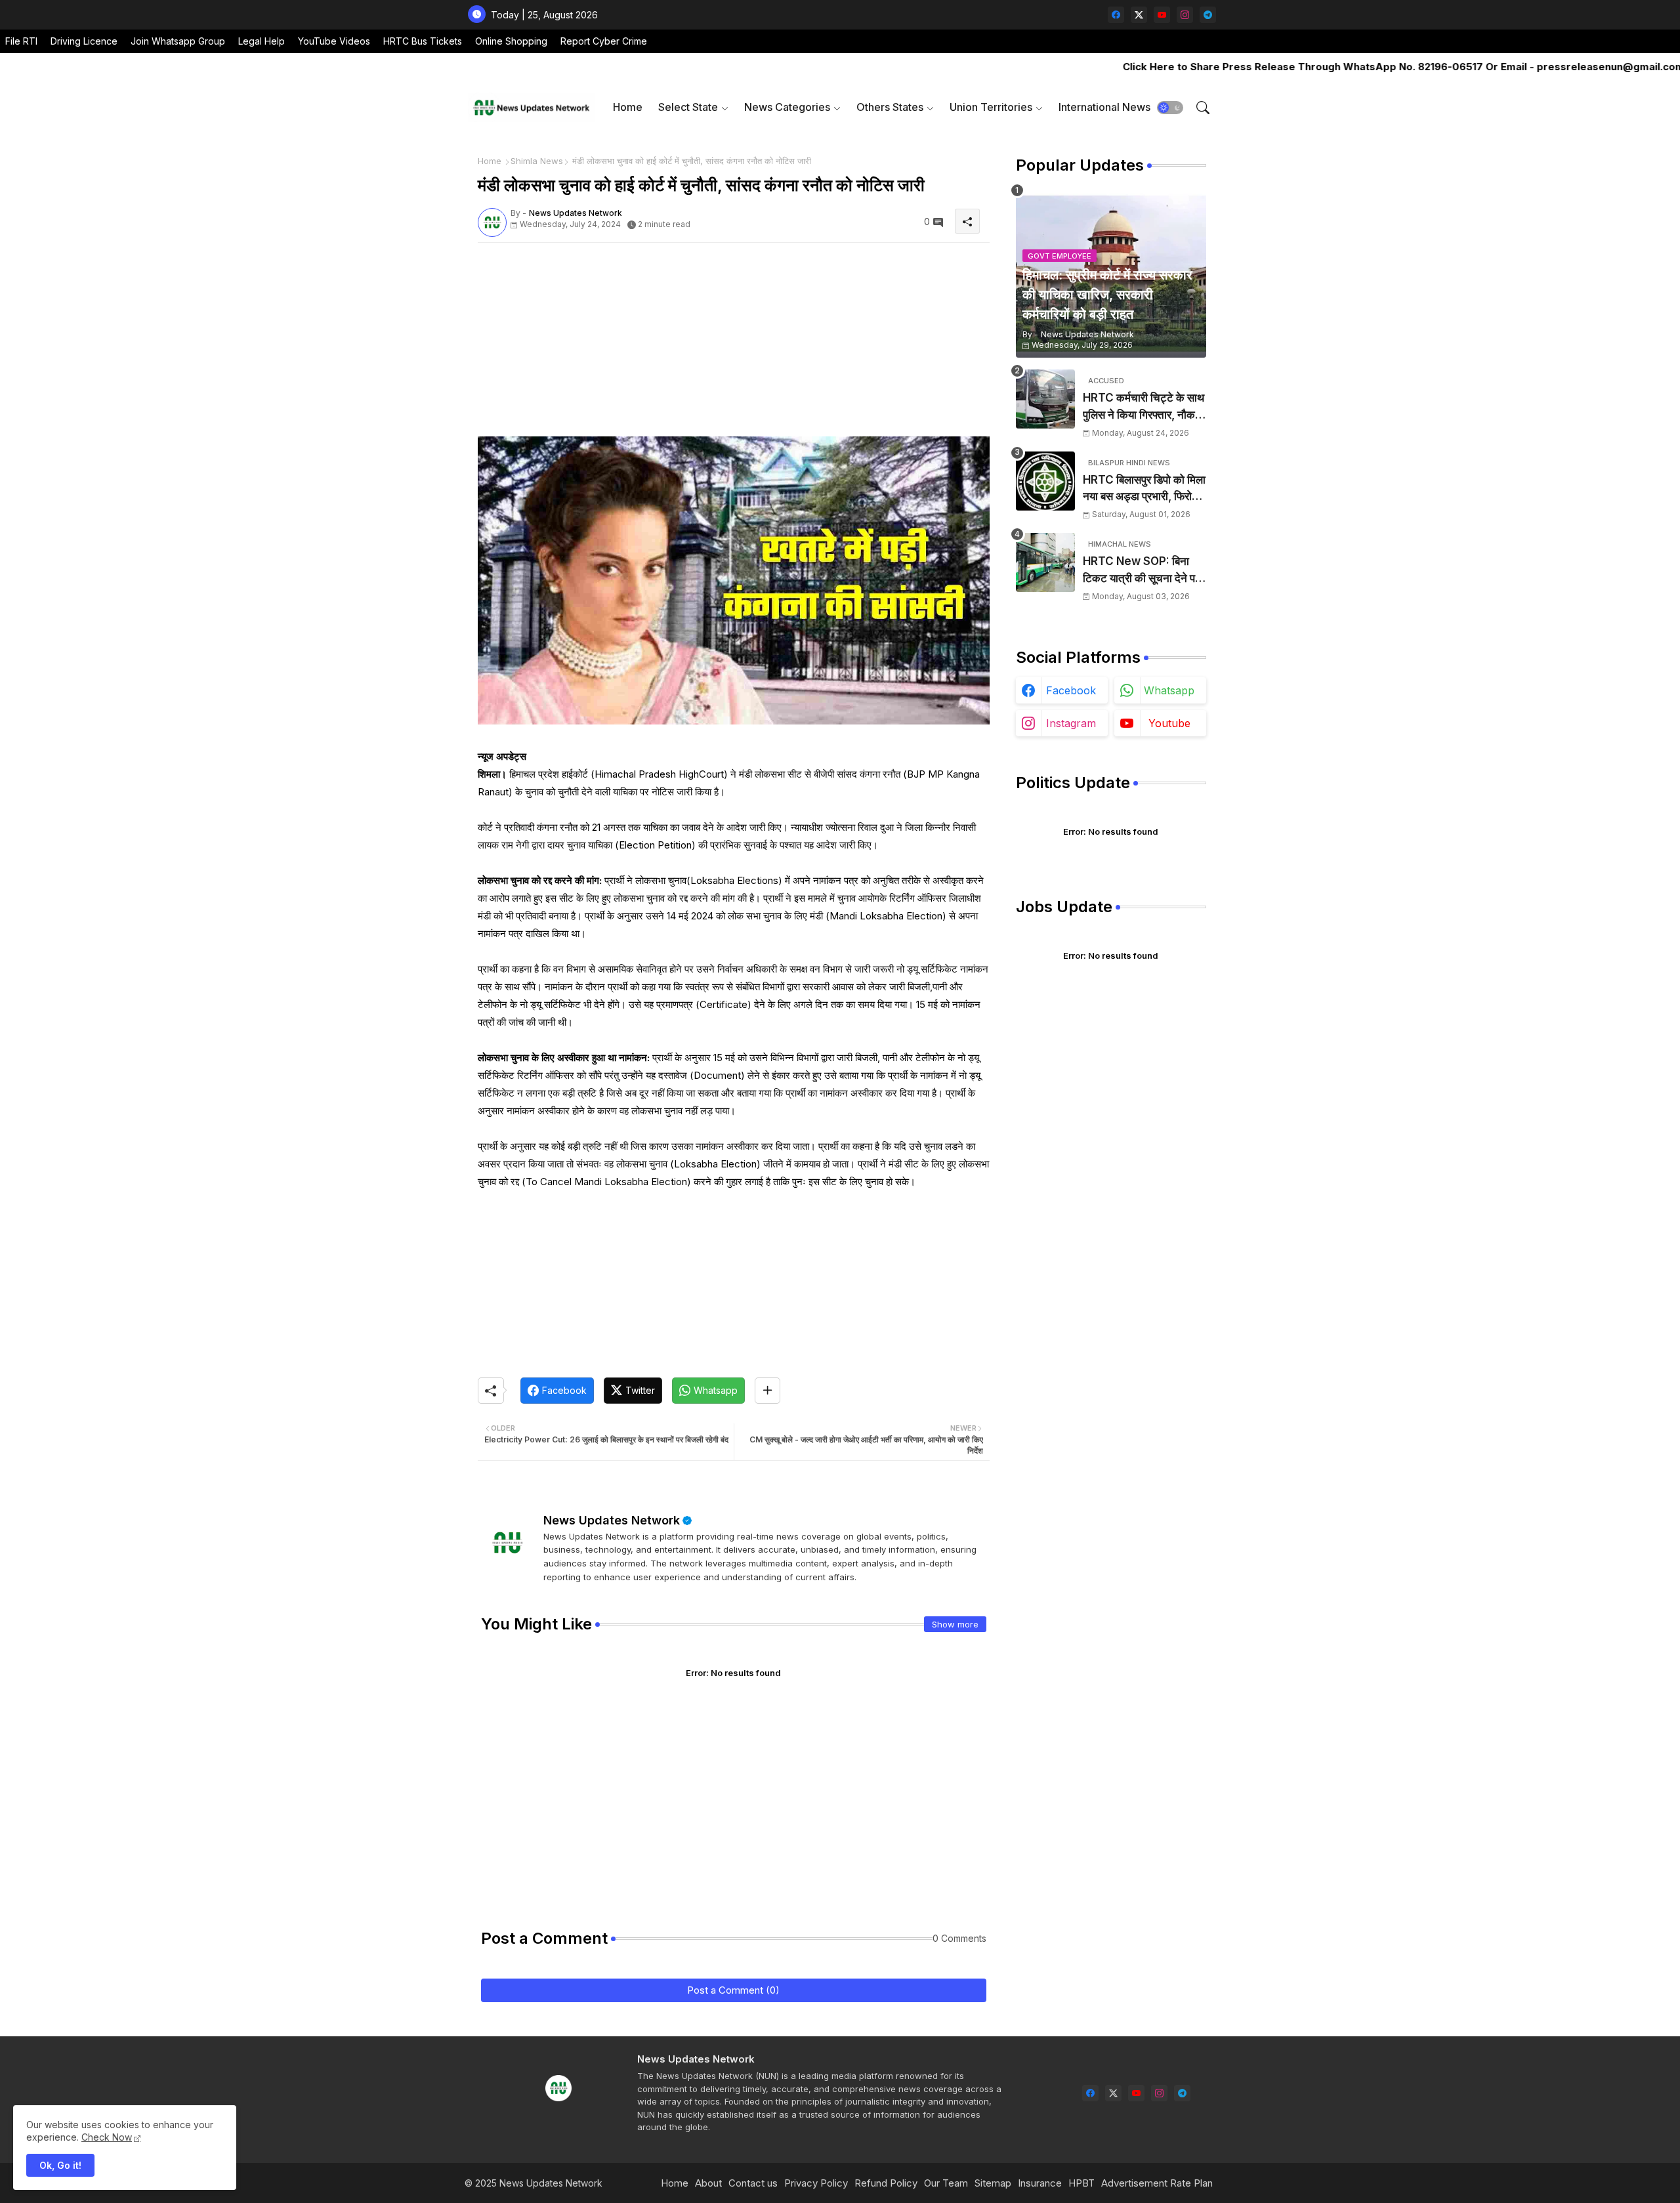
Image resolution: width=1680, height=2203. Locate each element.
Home (628, 107)
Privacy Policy (816, 2183)
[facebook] (1116, 15)
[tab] (628, 107)
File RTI (21, 41)
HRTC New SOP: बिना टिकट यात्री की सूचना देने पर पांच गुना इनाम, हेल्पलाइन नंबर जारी (1142, 571)
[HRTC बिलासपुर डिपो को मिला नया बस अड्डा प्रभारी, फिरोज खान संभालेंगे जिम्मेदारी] (1045, 481)
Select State (688, 107)
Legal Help (262, 41)
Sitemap (993, 2183)
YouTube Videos (334, 41)
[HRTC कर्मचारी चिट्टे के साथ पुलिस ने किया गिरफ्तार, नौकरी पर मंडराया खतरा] (1045, 399)
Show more (955, 1624)
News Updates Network (612, 1520)
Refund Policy (886, 2183)
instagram (1071, 723)
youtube (1169, 723)
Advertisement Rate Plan (1157, 2183)
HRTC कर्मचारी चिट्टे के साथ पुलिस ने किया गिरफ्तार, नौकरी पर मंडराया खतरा (1144, 407)
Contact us (753, 2183)
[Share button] (767, 1391)
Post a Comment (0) (733, 1990)
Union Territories (991, 107)
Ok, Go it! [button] (60, 2165)
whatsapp (1169, 690)
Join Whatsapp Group (178, 41)
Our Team (946, 2183)
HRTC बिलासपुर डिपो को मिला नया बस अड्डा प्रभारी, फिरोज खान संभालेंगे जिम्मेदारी (1144, 489)
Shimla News (537, 161)
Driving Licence (84, 41)
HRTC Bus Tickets (423, 41)
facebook (1071, 690)
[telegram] (1208, 15)
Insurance (1040, 2183)
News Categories (787, 107)
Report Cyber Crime (604, 41)
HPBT (1081, 2183)
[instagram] (1185, 15)
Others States (890, 107)
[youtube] (1162, 15)
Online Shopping (511, 41)
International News (1104, 107)
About (708, 2183)
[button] (1170, 108)
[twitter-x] (1139, 15)
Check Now (107, 2137)
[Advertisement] (734, 345)
